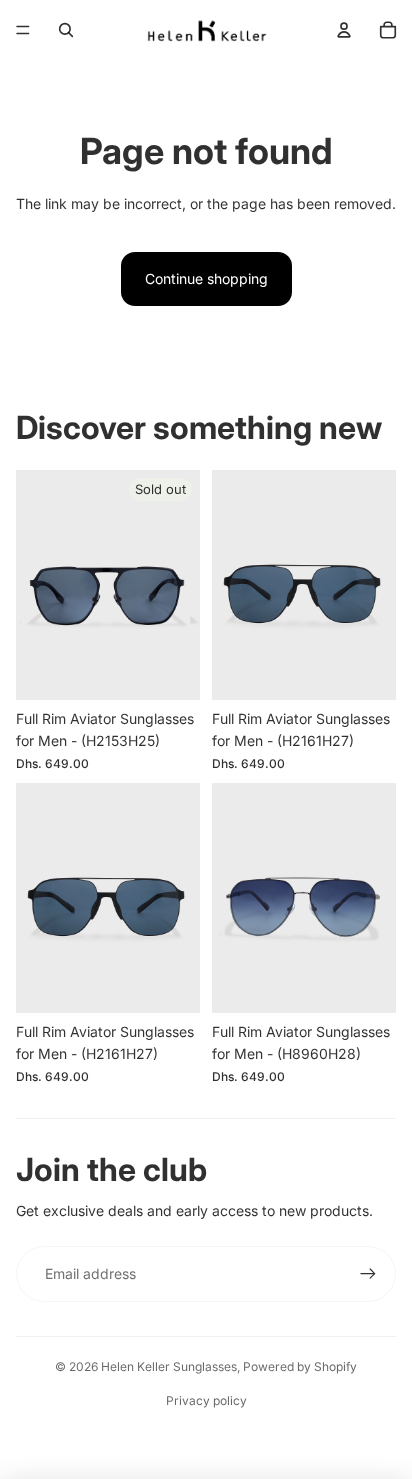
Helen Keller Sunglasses (169, 1366)
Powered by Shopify (300, 1366)
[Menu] (23, 30)
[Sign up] (368, 1274)
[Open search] (66, 30)
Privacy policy (206, 1400)
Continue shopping (206, 278)
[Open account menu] (344, 30)
